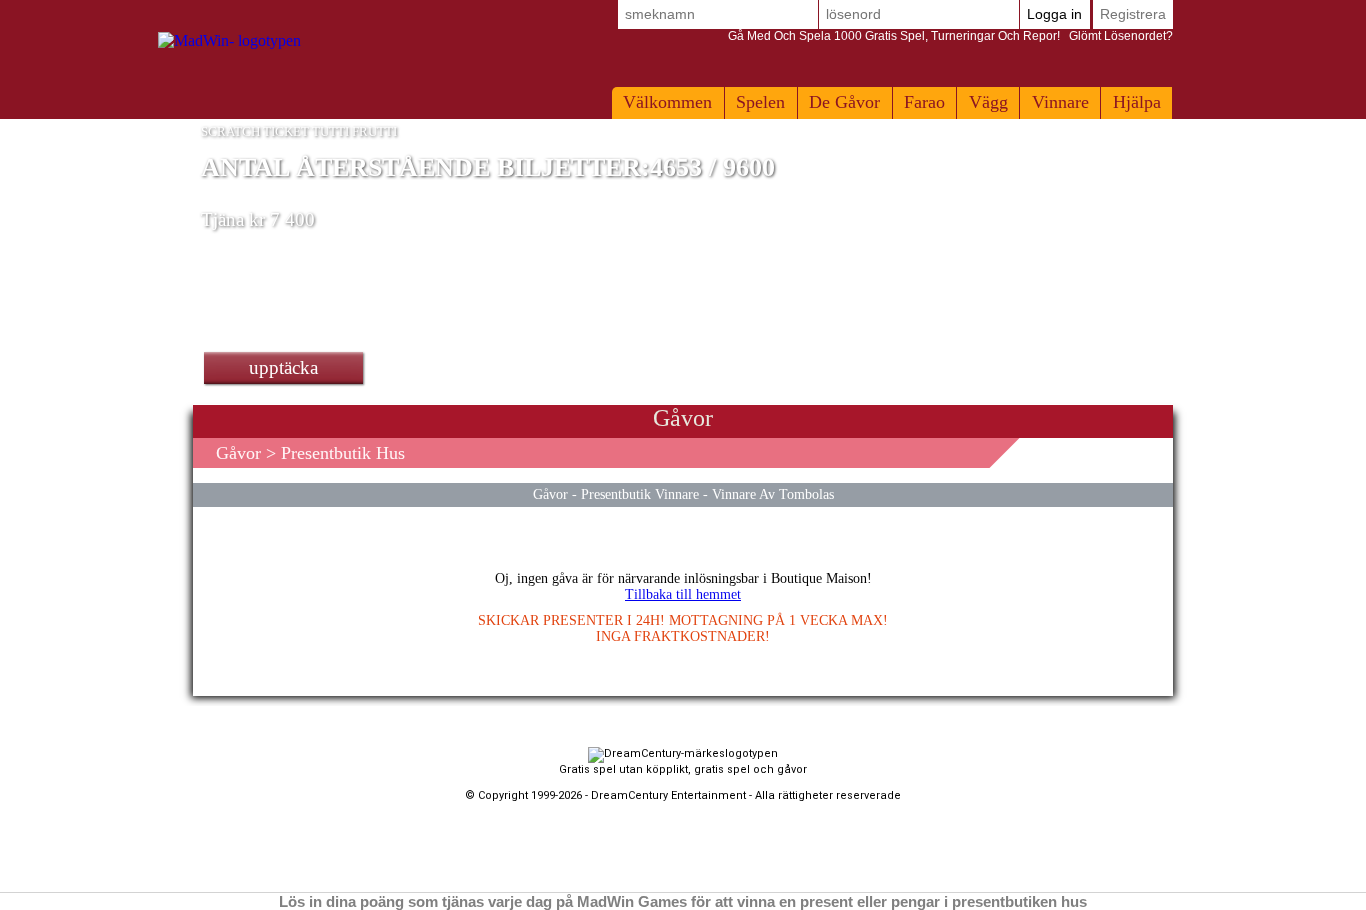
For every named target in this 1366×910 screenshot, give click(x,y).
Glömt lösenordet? (950, 36)
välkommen (667, 102)
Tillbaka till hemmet (683, 594)
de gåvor (844, 102)
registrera (1133, 14)
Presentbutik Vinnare (640, 494)
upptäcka (283, 367)
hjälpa (1137, 102)
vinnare (1060, 102)
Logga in (1054, 14)
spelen (760, 102)
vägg (988, 102)
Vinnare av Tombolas (773, 494)
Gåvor (238, 453)
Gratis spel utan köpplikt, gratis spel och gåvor (683, 769)
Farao (924, 102)
